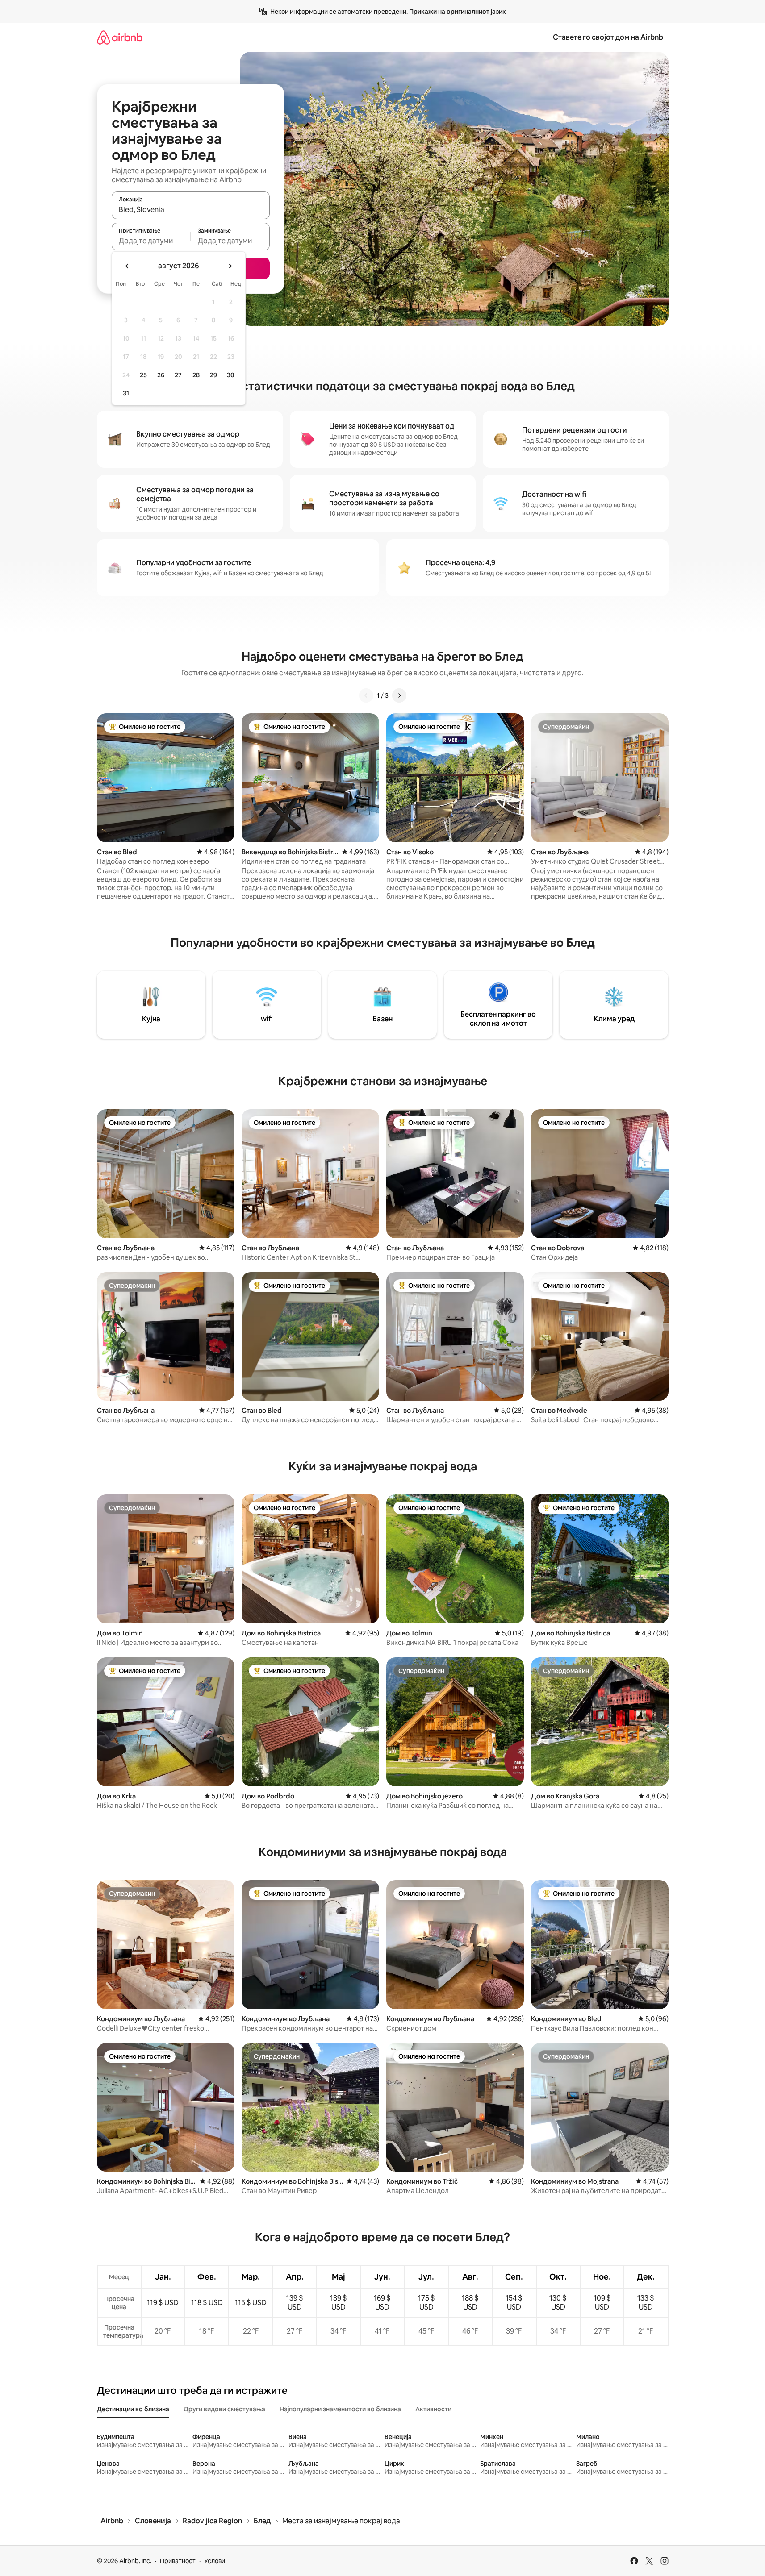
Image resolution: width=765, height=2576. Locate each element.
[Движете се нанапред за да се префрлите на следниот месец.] (230, 266)
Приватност (178, 2561)
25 (143, 375)
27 (178, 375)
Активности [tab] (433, 2409)
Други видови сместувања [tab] (224, 2409)
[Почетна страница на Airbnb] (120, 37)
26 (161, 375)
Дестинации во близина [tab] (133, 2409)
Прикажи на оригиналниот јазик (458, 12)
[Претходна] (366, 695)
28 (196, 375)
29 (213, 375)
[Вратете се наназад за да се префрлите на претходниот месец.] (127, 266)
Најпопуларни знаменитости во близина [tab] (340, 2409)
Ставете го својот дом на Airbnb (608, 37)
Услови (215, 2561)
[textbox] (151, 241)
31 (126, 393)
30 (231, 375)
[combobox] (191, 209)
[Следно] (399, 695)
